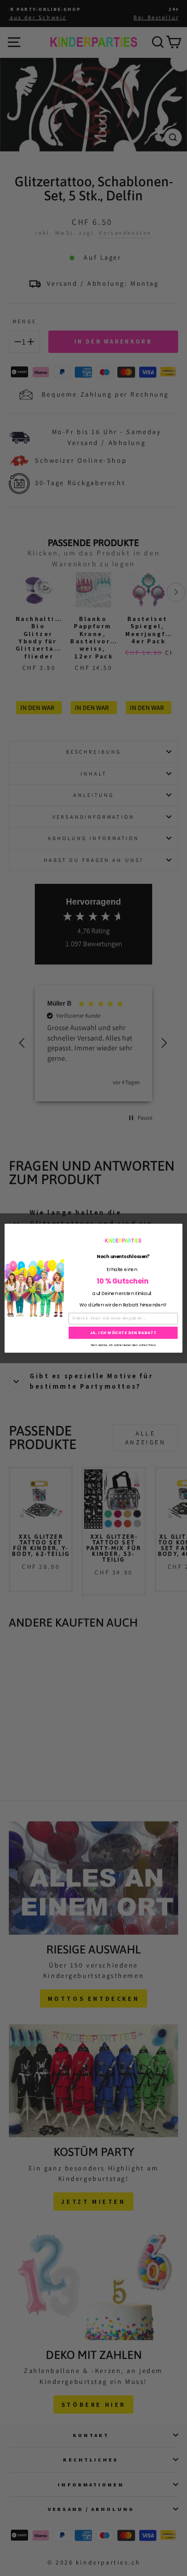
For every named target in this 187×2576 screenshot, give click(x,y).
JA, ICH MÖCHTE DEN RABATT (123, 1333)
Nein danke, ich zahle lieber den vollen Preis (123, 1344)
